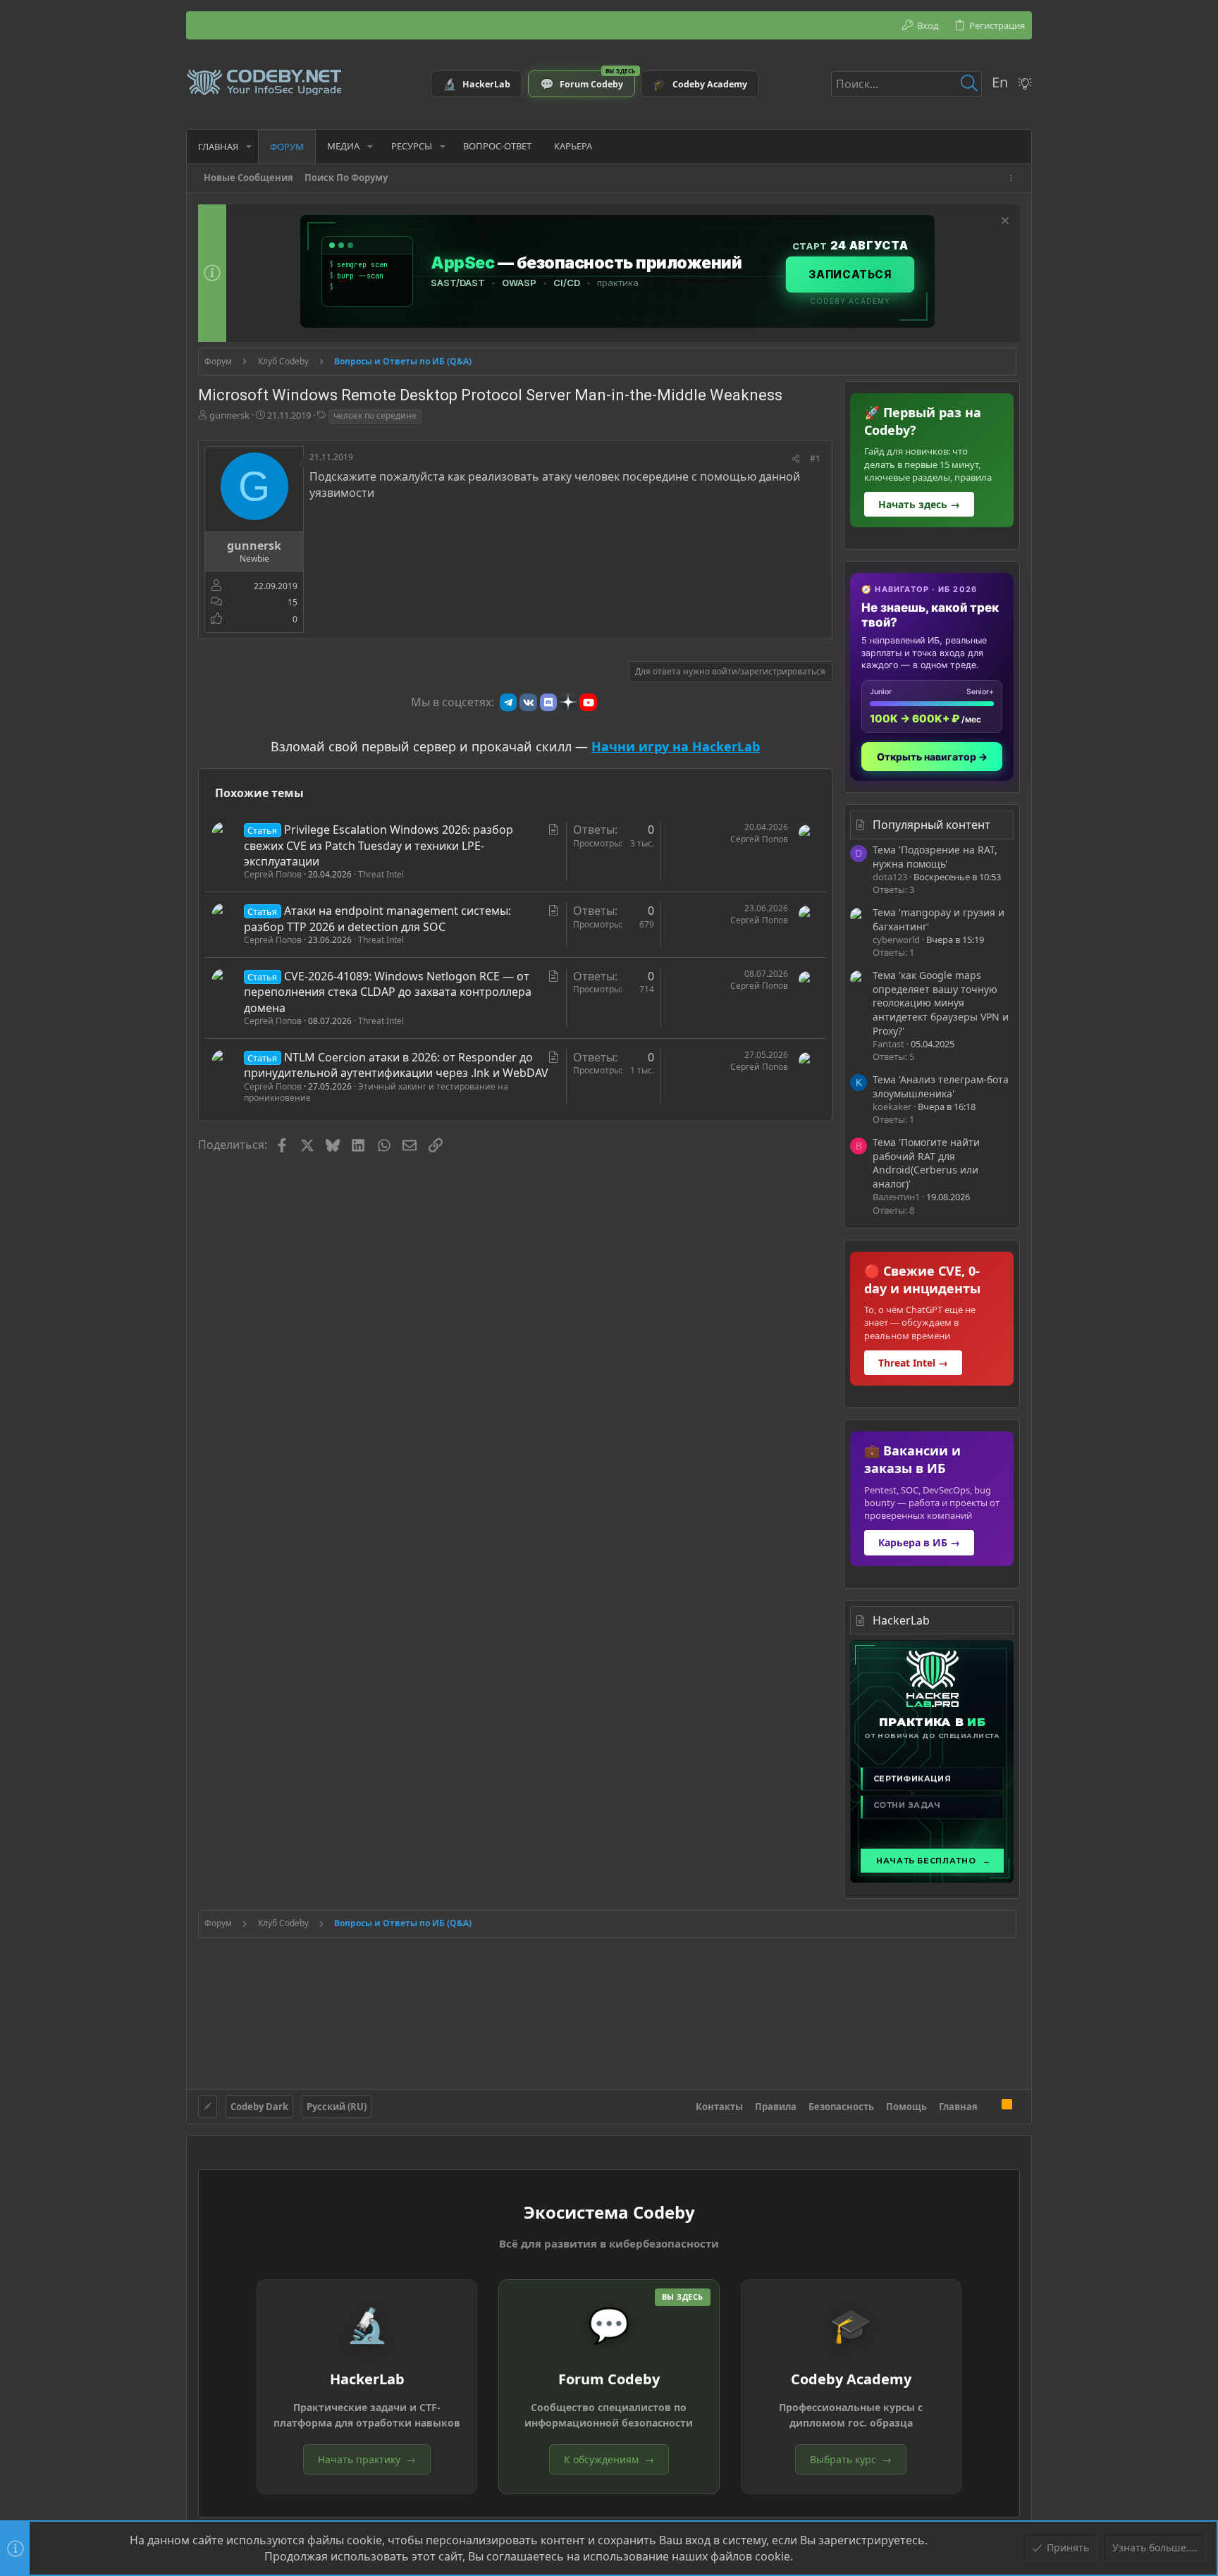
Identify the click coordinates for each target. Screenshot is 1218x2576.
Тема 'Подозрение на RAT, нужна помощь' (935, 857)
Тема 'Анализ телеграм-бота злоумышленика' (941, 1086)
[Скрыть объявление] (1003, 222)
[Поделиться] (796, 459)
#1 (815, 458)
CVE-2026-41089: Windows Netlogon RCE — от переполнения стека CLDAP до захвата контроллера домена (388, 992)
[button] (249, 146)
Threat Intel (381, 874)
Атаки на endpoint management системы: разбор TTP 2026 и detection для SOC (377, 918)
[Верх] (990, 2106)
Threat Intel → (913, 1363)
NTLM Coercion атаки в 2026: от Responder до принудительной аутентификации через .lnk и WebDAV (396, 1065)
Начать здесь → (919, 504)
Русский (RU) (337, 2107)
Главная (958, 2107)
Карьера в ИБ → (919, 1542)
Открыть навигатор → (932, 757)
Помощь (906, 2107)
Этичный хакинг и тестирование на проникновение (376, 1092)
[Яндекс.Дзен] (568, 702)
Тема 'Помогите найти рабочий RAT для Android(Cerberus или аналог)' (926, 1163)
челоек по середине (375, 415)
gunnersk (229, 415)
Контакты (719, 2107)
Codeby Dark (259, 2107)
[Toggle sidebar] (1014, 178)
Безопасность (841, 2107)
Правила (776, 2107)
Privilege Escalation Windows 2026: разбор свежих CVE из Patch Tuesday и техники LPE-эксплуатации (379, 845)
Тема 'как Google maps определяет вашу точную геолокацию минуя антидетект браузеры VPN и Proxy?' (941, 1003)
